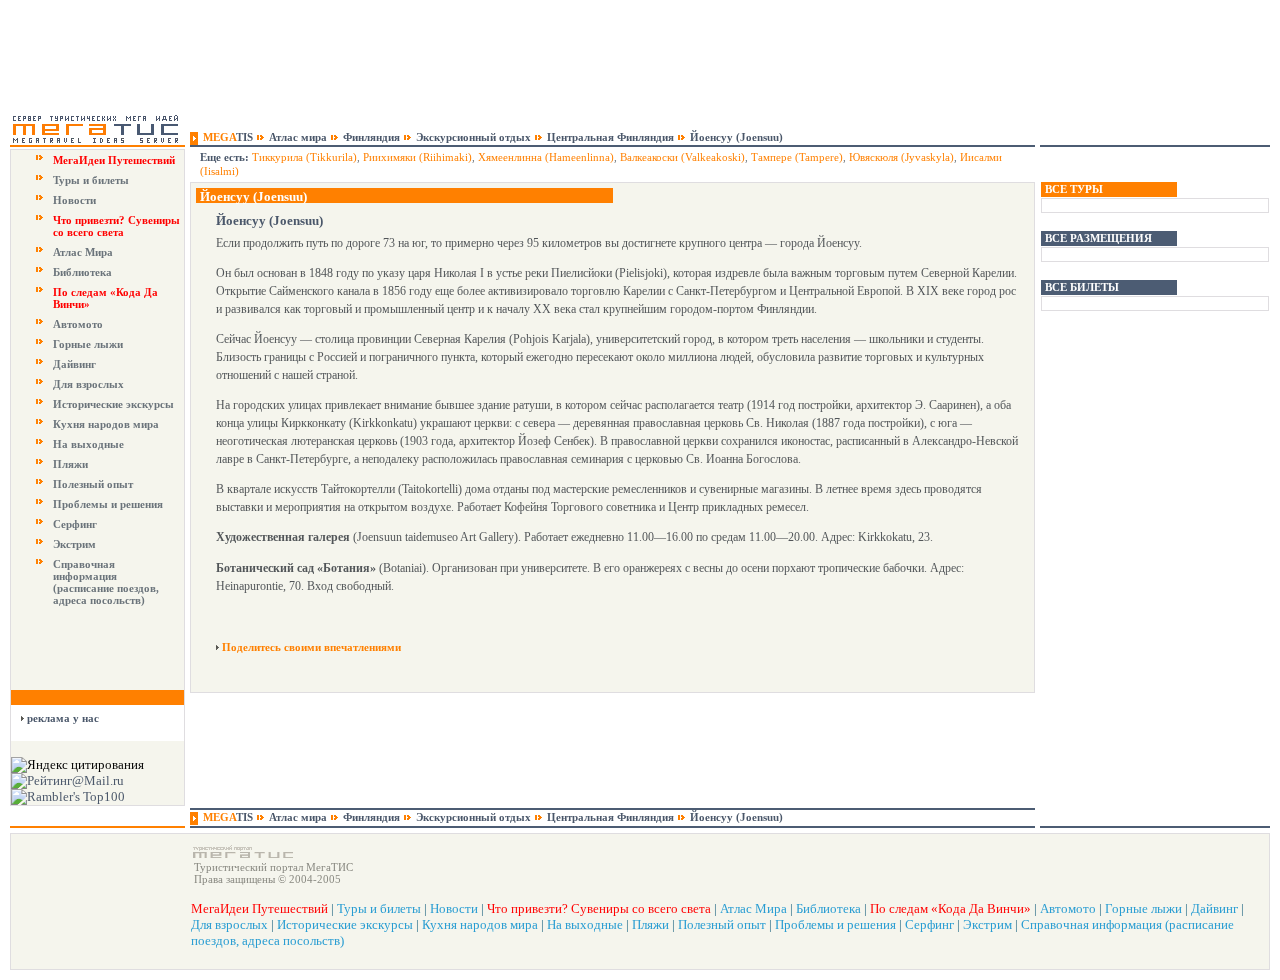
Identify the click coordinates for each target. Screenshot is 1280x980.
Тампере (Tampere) (797, 157)
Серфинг (75, 524)
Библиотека (82, 272)
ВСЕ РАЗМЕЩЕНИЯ (1098, 238)
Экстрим (74, 544)
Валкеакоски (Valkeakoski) (682, 157)
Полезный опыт (93, 484)
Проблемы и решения (108, 504)
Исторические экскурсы (113, 404)
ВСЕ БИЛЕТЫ (1082, 287)
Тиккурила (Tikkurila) (304, 157)
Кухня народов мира (106, 424)
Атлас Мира (83, 252)
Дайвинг (74, 364)
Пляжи (70, 464)
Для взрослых (88, 384)
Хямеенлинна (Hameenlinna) (546, 157)
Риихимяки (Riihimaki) (417, 157)
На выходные (88, 444)
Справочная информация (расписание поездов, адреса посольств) (106, 582)
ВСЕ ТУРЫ (1074, 189)
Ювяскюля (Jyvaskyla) (901, 157)
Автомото (78, 324)
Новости (74, 200)
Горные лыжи (88, 344)
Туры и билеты (91, 180)
